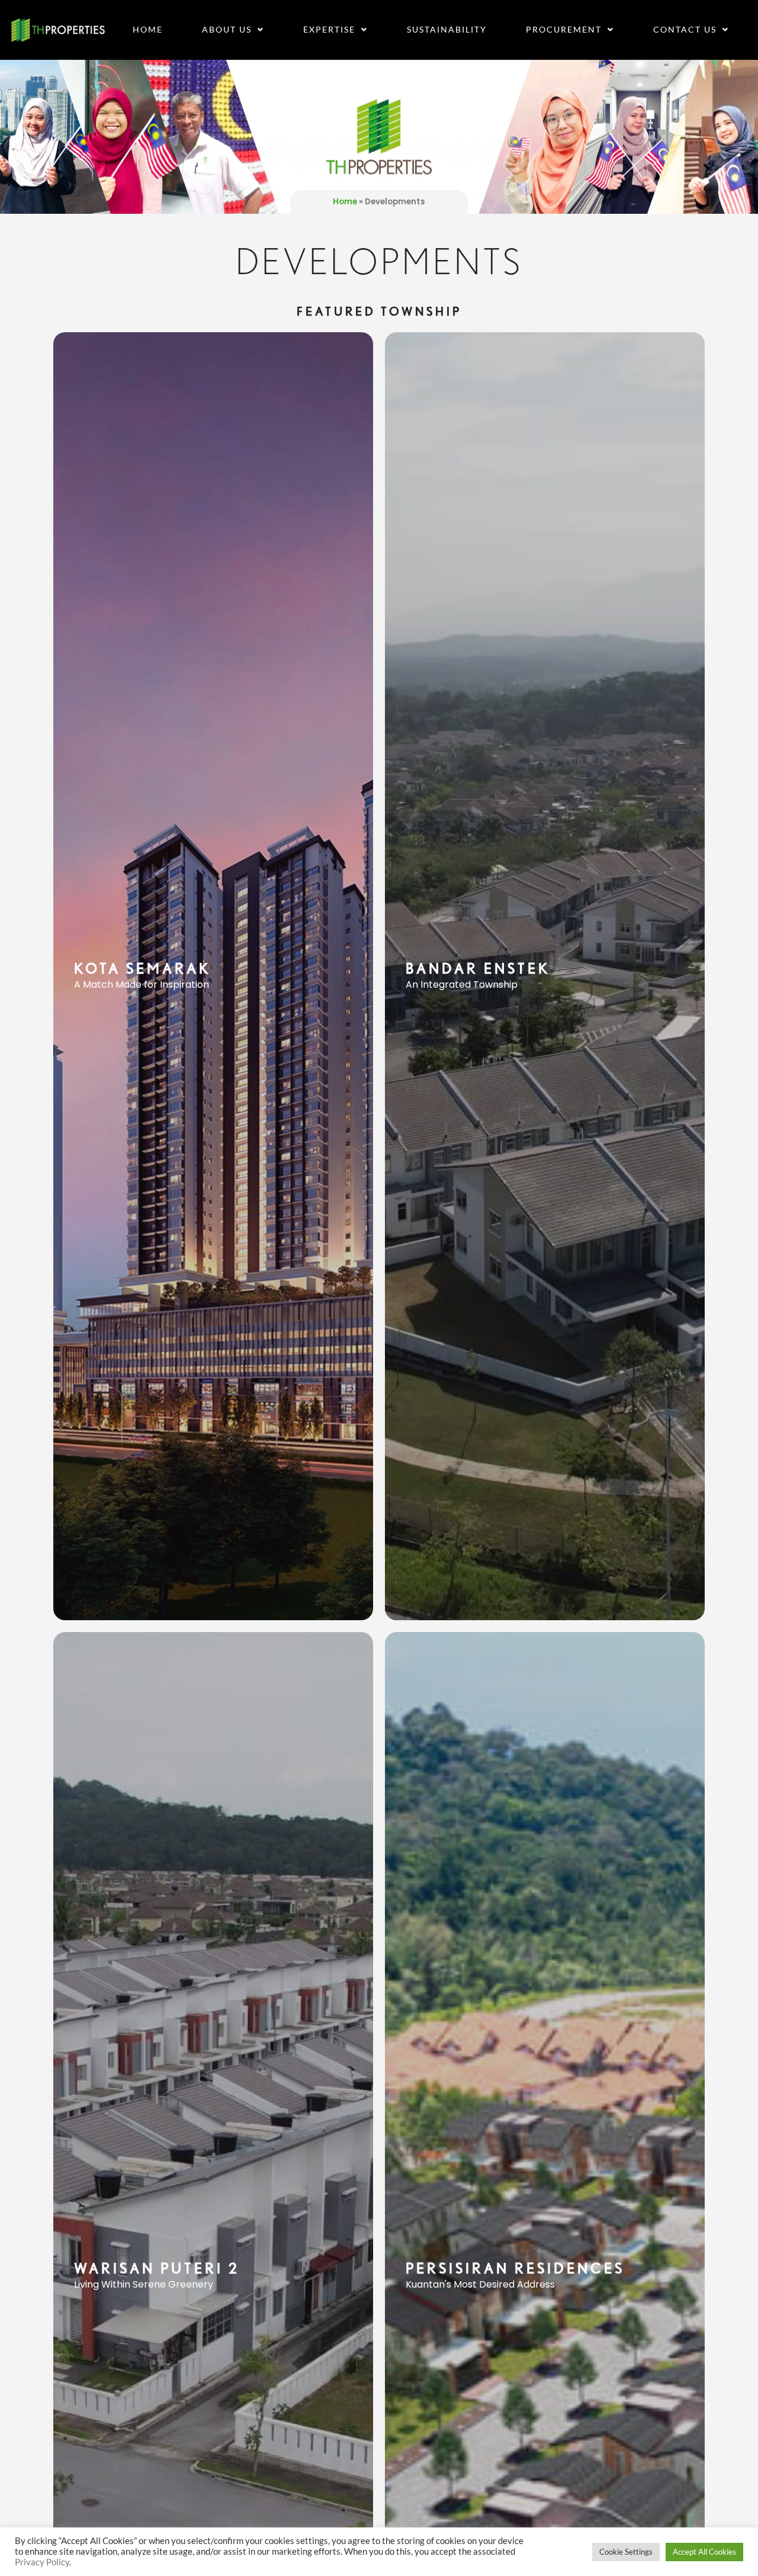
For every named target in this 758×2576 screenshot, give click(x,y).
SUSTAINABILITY (447, 29)
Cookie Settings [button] (626, 2552)
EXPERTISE (329, 29)
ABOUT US (227, 29)
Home (148, 29)
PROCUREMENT (564, 29)
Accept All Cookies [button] (704, 2552)
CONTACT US (685, 29)
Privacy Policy (42, 2562)
